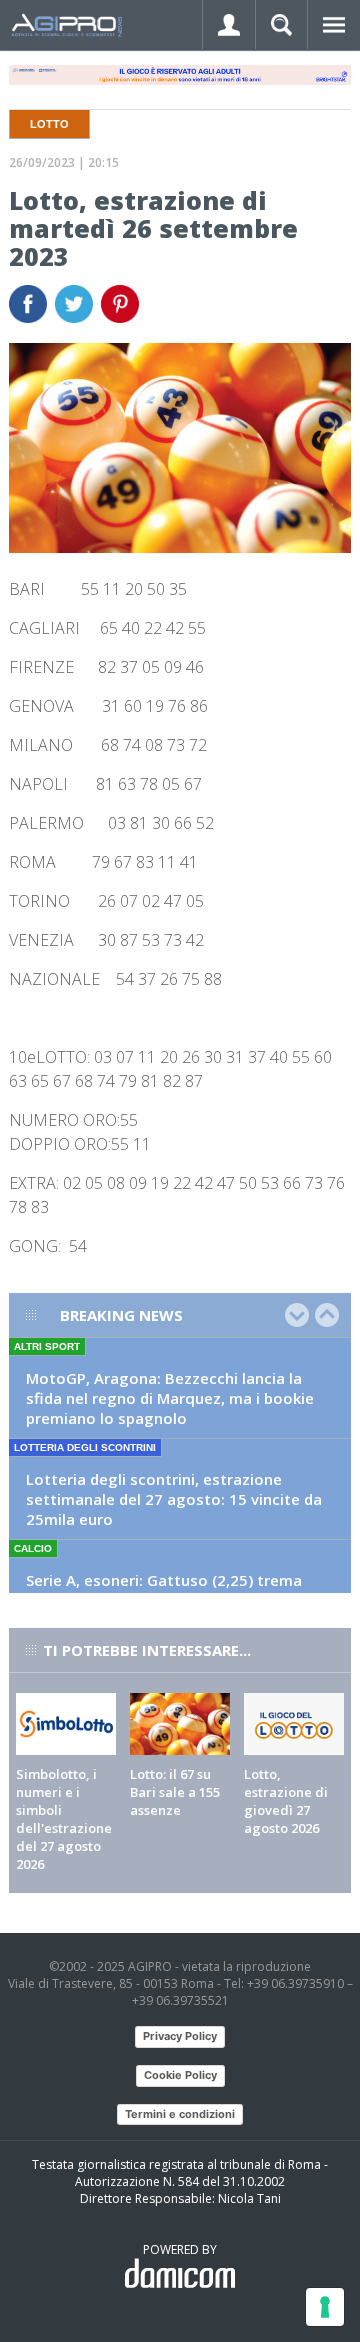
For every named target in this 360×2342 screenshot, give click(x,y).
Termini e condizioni (180, 2114)
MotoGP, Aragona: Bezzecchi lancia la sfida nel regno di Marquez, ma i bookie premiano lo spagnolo (170, 1398)
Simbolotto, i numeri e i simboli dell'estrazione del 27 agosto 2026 (64, 1819)
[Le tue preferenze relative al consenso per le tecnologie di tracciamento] (325, 2307)
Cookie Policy (180, 2075)
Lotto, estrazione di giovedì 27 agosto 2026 (286, 1801)
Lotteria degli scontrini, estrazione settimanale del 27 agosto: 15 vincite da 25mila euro (174, 1499)
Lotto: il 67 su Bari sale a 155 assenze (175, 1792)
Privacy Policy (180, 2036)
